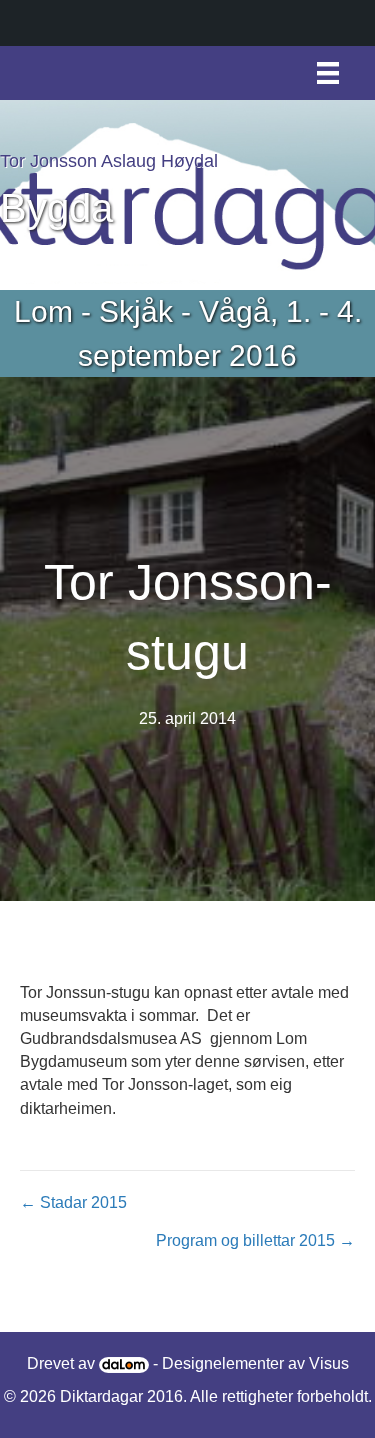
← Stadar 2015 (73, 1202)
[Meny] (328, 73)
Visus (329, 1363)
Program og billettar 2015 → (255, 1240)
